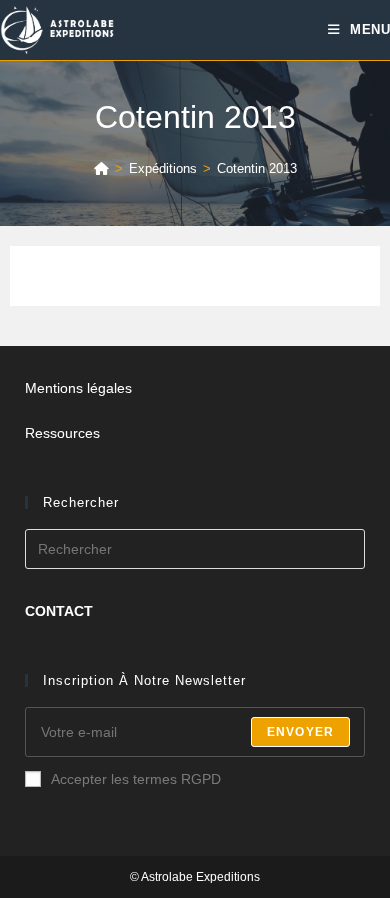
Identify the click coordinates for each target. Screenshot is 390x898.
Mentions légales (78, 388)
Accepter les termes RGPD (136, 779)
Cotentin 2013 (257, 168)
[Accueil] (101, 168)
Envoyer (300, 732)
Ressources (62, 433)
